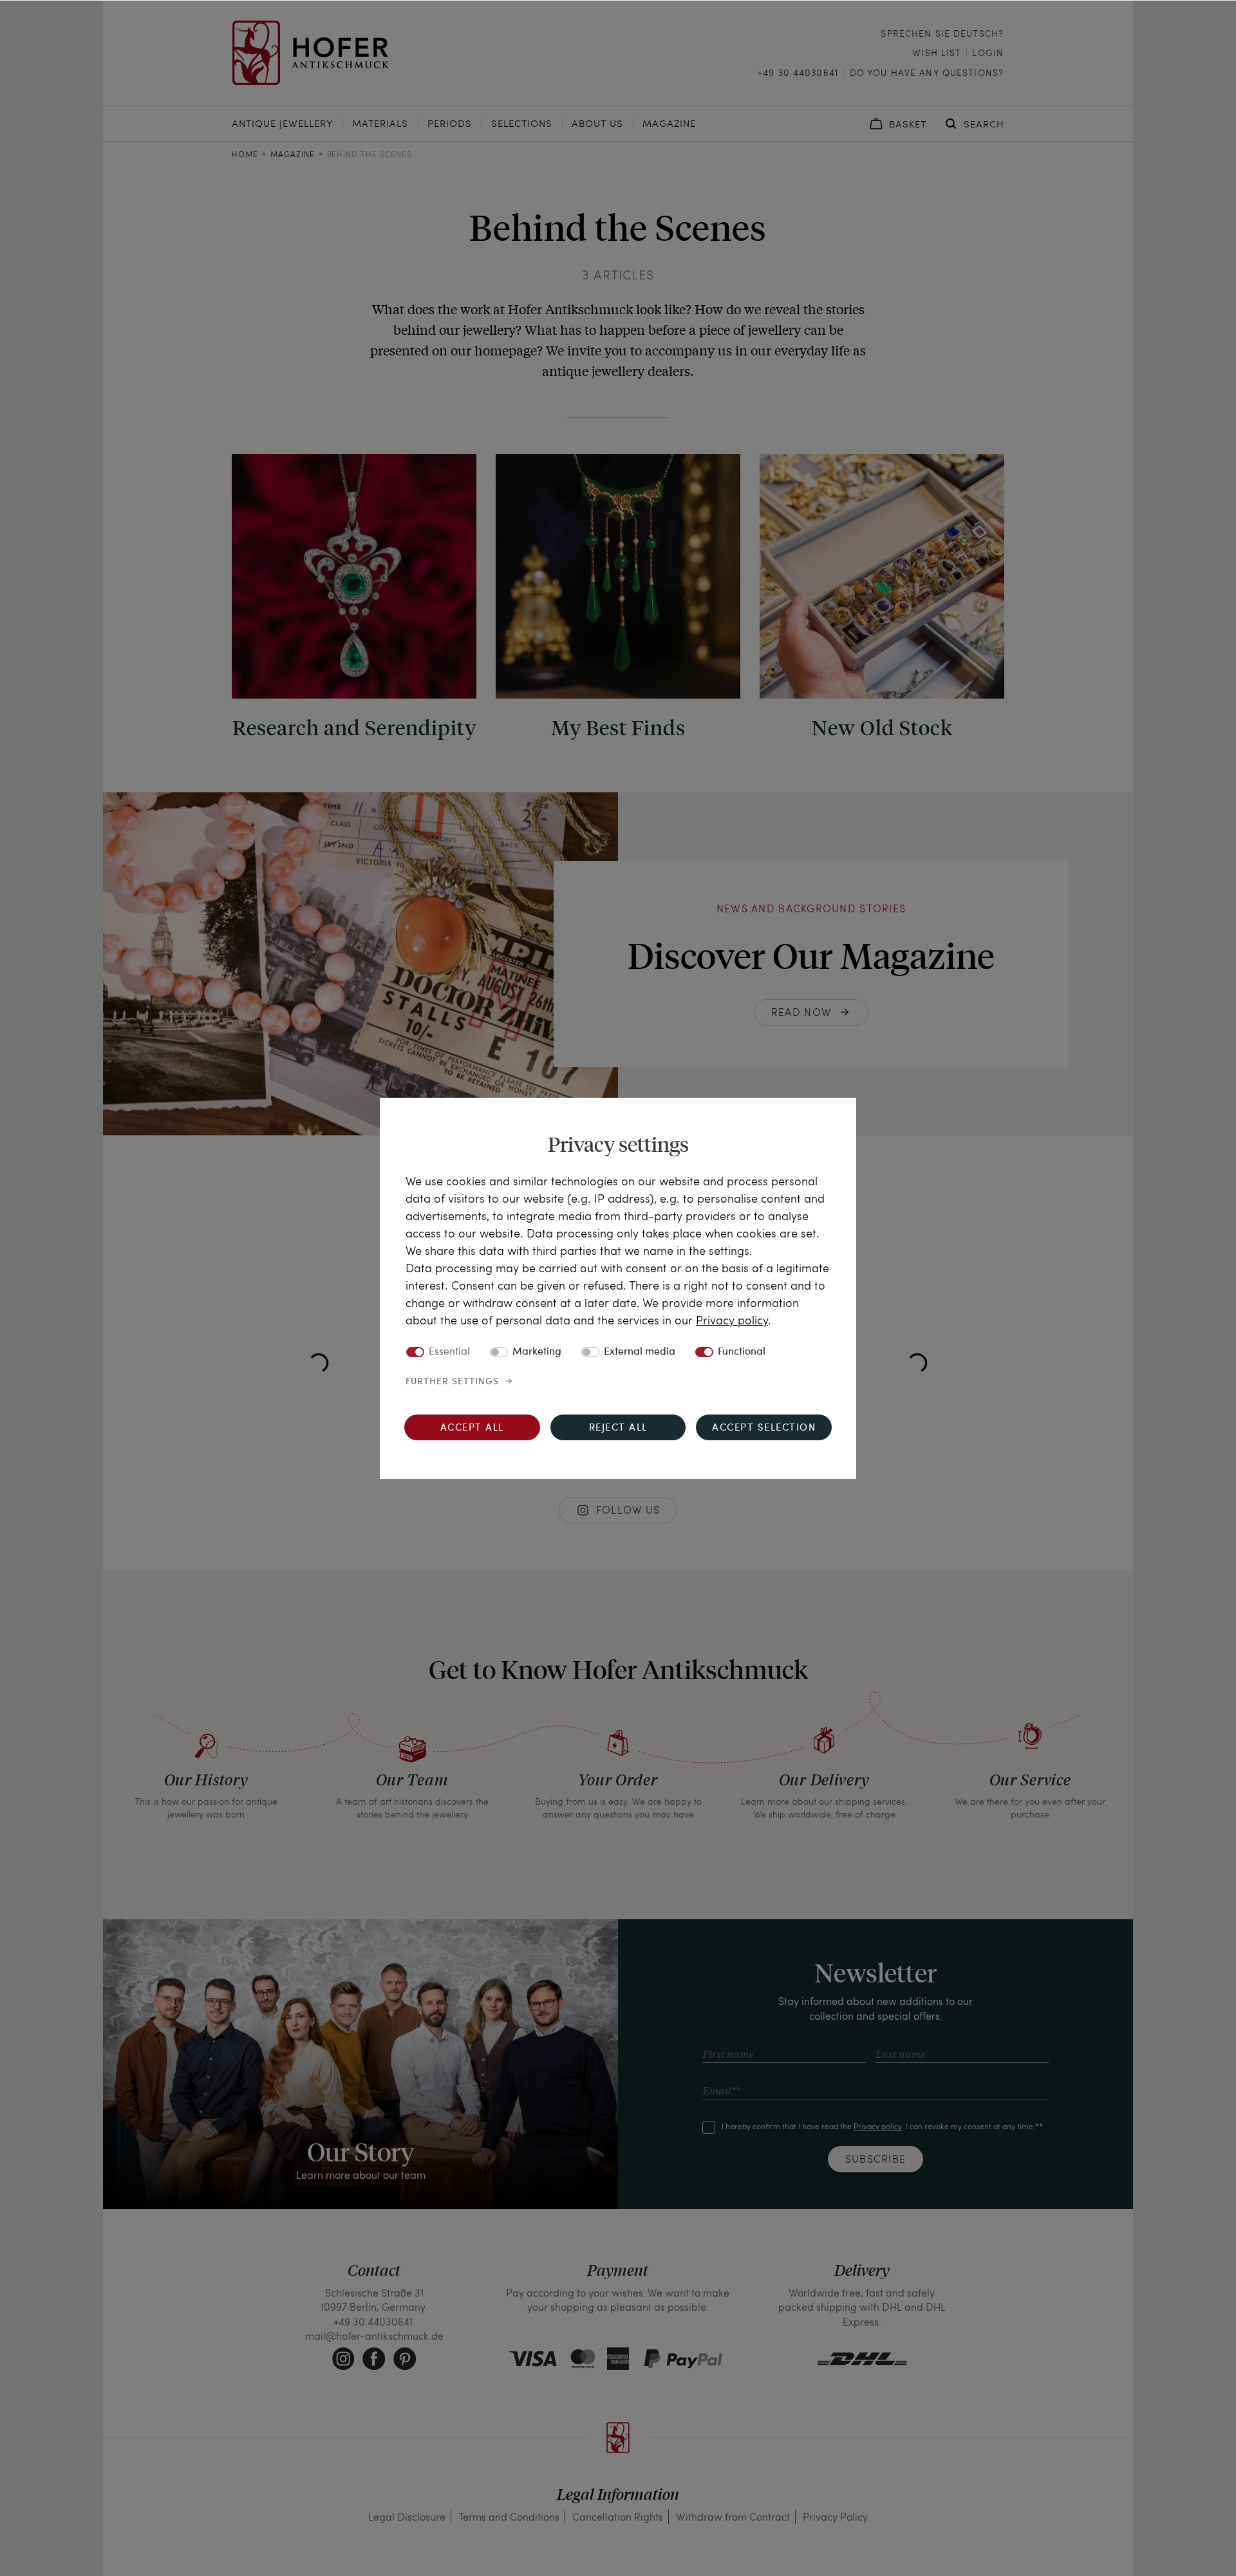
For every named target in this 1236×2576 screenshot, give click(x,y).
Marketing (537, 1352)
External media (640, 1352)
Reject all (618, 1428)
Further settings (452, 1382)
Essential (449, 1352)
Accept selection (764, 1428)
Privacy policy (732, 1320)
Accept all (472, 1428)
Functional (742, 1352)
